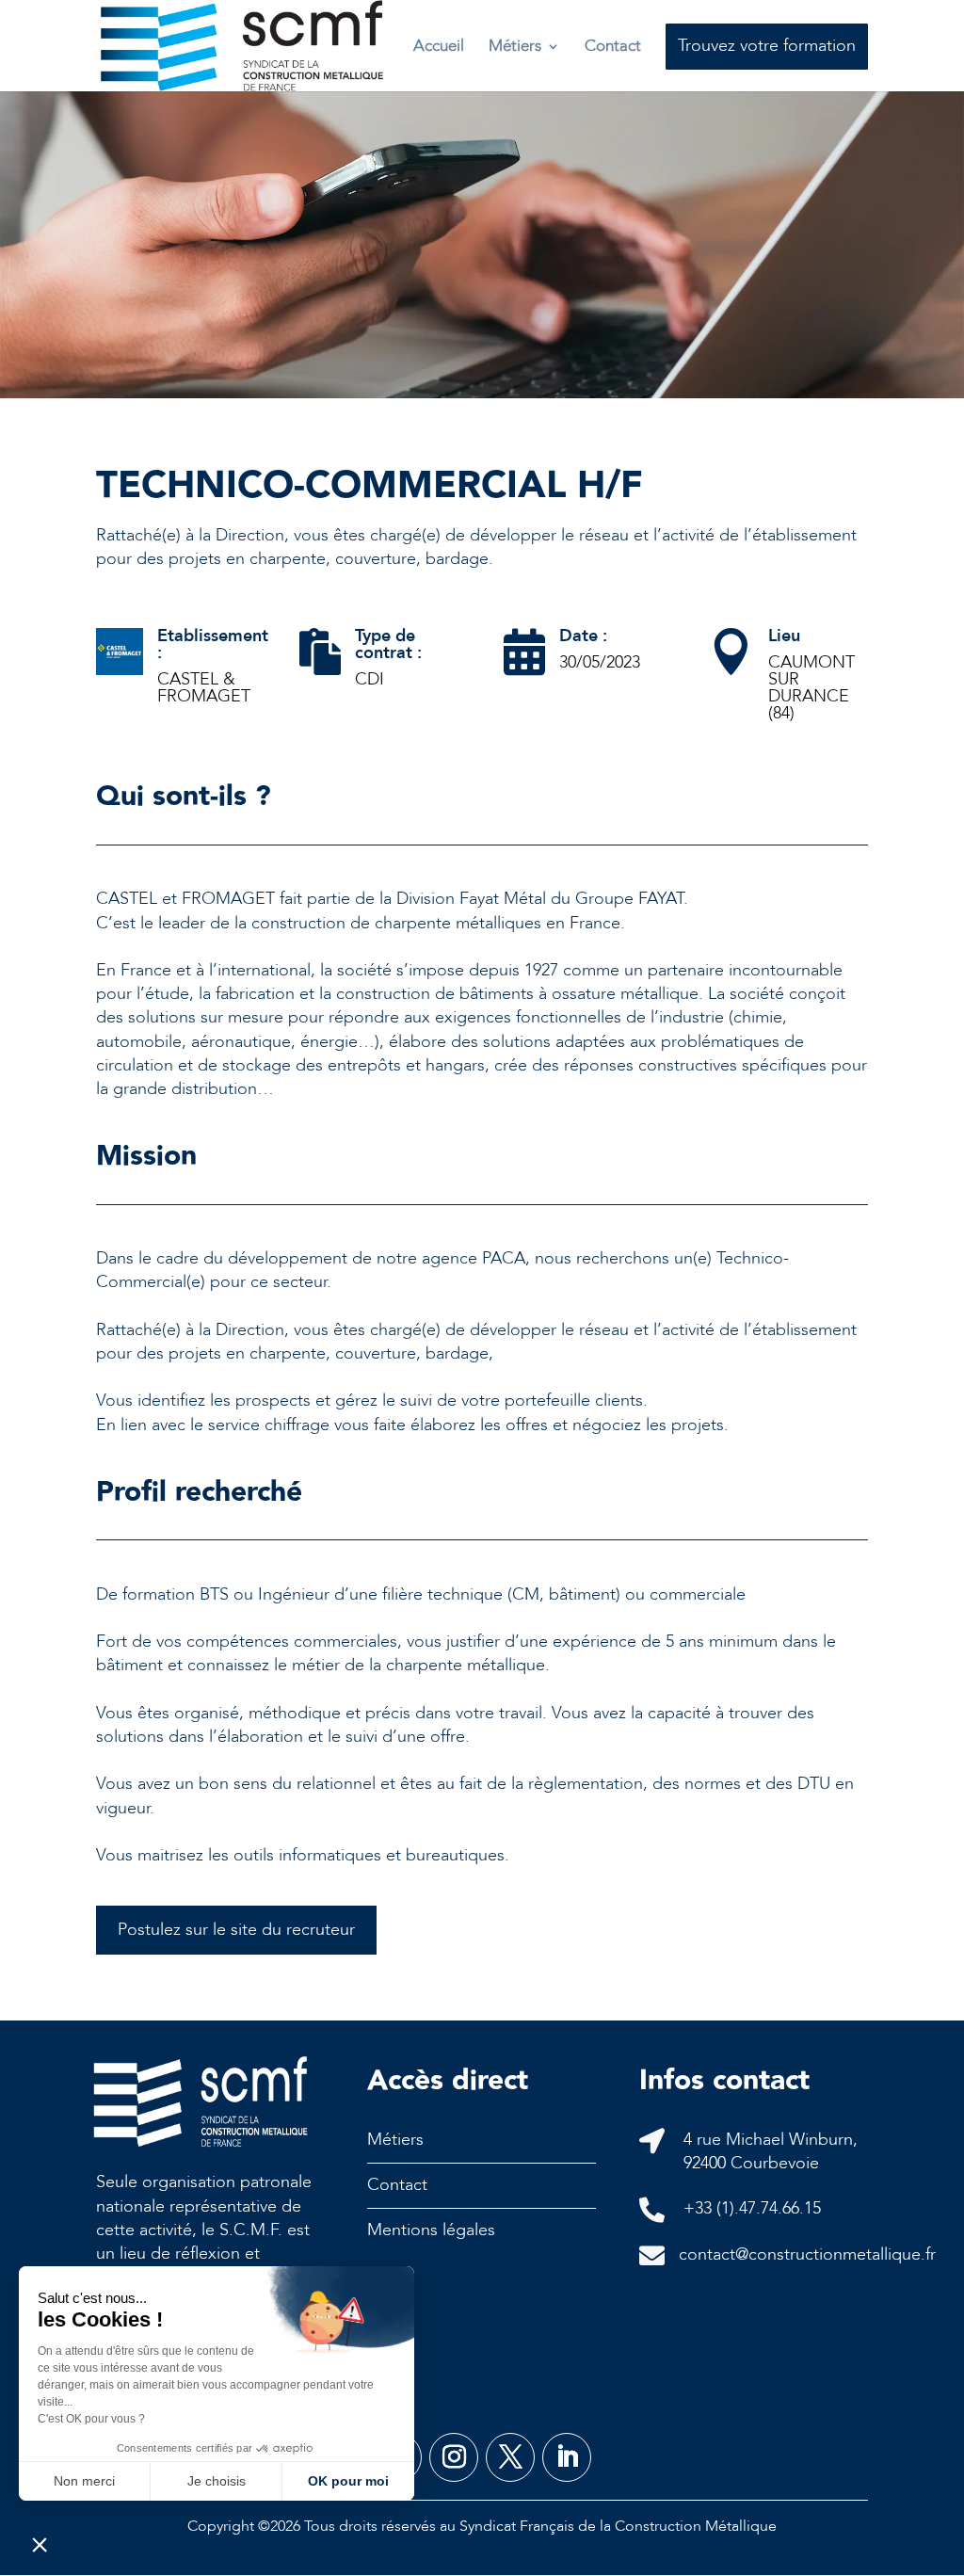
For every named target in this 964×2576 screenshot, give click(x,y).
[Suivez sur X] (510, 2457)
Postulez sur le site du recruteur (236, 1930)
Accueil (439, 46)
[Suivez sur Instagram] (454, 2457)
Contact (613, 46)
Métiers (515, 46)
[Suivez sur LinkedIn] (567, 2457)
